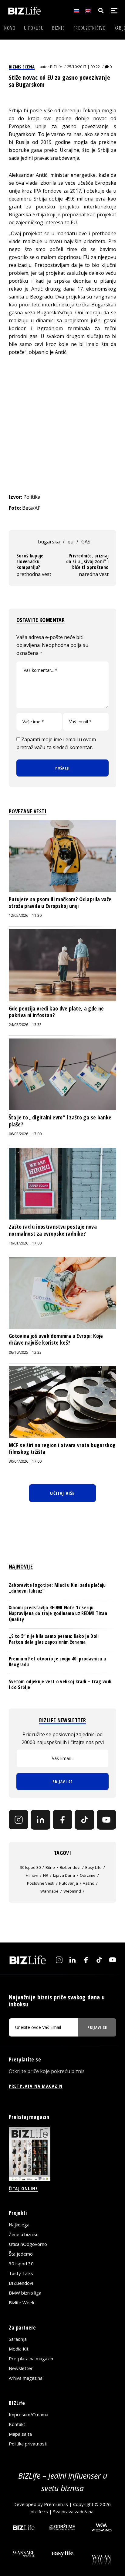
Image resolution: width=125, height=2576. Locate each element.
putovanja (69, 1883)
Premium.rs (56, 2504)
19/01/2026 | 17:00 (25, 1243)
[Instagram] (19, 1820)
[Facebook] (62, 1820)
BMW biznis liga (25, 2293)
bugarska (49, 542)
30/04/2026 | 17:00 (25, 1461)
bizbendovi (70, 1867)
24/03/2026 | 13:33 (25, 1025)
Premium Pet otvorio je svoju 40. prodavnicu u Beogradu (57, 1661)
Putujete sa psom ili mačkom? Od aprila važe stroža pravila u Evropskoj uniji (60, 902)
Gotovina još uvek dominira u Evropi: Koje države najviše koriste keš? (56, 1339)
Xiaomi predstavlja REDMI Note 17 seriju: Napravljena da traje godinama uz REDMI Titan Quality (58, 1613)
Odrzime (88, 1875)
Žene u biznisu (24, 2234)
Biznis (59, 28)
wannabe (49, 1891)
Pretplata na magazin (31, 2358)
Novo (10, 28)
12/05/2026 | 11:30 (25, 915)
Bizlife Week (22, 2302)
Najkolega (19, 2225)
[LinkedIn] (40, 1820)
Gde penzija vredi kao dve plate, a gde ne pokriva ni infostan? (56, 1012)
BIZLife (56, 67)
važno (89, 1883)
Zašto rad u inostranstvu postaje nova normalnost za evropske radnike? (53, 1230)
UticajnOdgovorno (28, 2244)
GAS (86, 542)
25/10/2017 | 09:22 (83, 67)
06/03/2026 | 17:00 (25, 1134)
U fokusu (34, 28)
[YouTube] (106, 1820)
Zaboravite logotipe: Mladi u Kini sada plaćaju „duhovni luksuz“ (57, 1588)
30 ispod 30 (30, 1867)
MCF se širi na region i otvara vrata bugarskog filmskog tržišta (62, 1448)
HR (46, 1875)
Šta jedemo (21, 2254)
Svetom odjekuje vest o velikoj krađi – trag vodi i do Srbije (60, 1684)
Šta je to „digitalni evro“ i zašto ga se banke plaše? (60, 1121)
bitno (50, 1867)
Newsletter (21, 2368)
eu (71, 542)
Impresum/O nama (29, 2414)
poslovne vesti (41, 1883)
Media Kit (19, 2349)
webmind (72, 1891)
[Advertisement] (62, 424)
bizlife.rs (39, 2511)
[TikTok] (84, 1820)
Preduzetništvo (90, 28)
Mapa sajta (20, 2434)
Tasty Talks (21, 2273)
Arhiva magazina (26, 2378)
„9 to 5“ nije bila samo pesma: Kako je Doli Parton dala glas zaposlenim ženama (54, 1639)
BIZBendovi (21, 2283)
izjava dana (64, 1875)
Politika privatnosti (28, 2444)
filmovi (32, 1875)
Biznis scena (22, 67)
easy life (93, 1867)
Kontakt (17, 2424)
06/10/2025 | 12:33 (25, 1352)
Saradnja (18, 2339)
